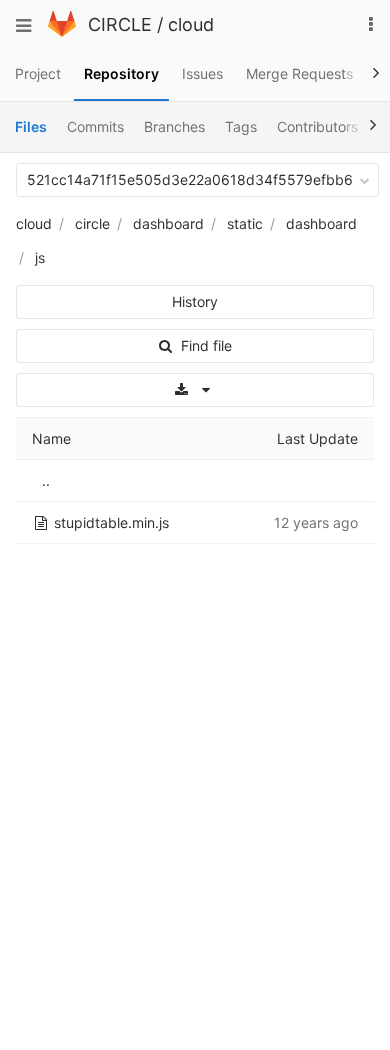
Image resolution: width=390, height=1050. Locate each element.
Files (31, 126)
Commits (95, 126)
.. (46, 480)
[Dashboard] (62, 31)
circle (92, 223)
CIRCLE (120, 24)
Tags (241, 126)
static (245, 223)
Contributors (317, 126)
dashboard (168, 223)
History (195, 301)
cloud (191, 24)
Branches (174, 126)
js (40, 257)
